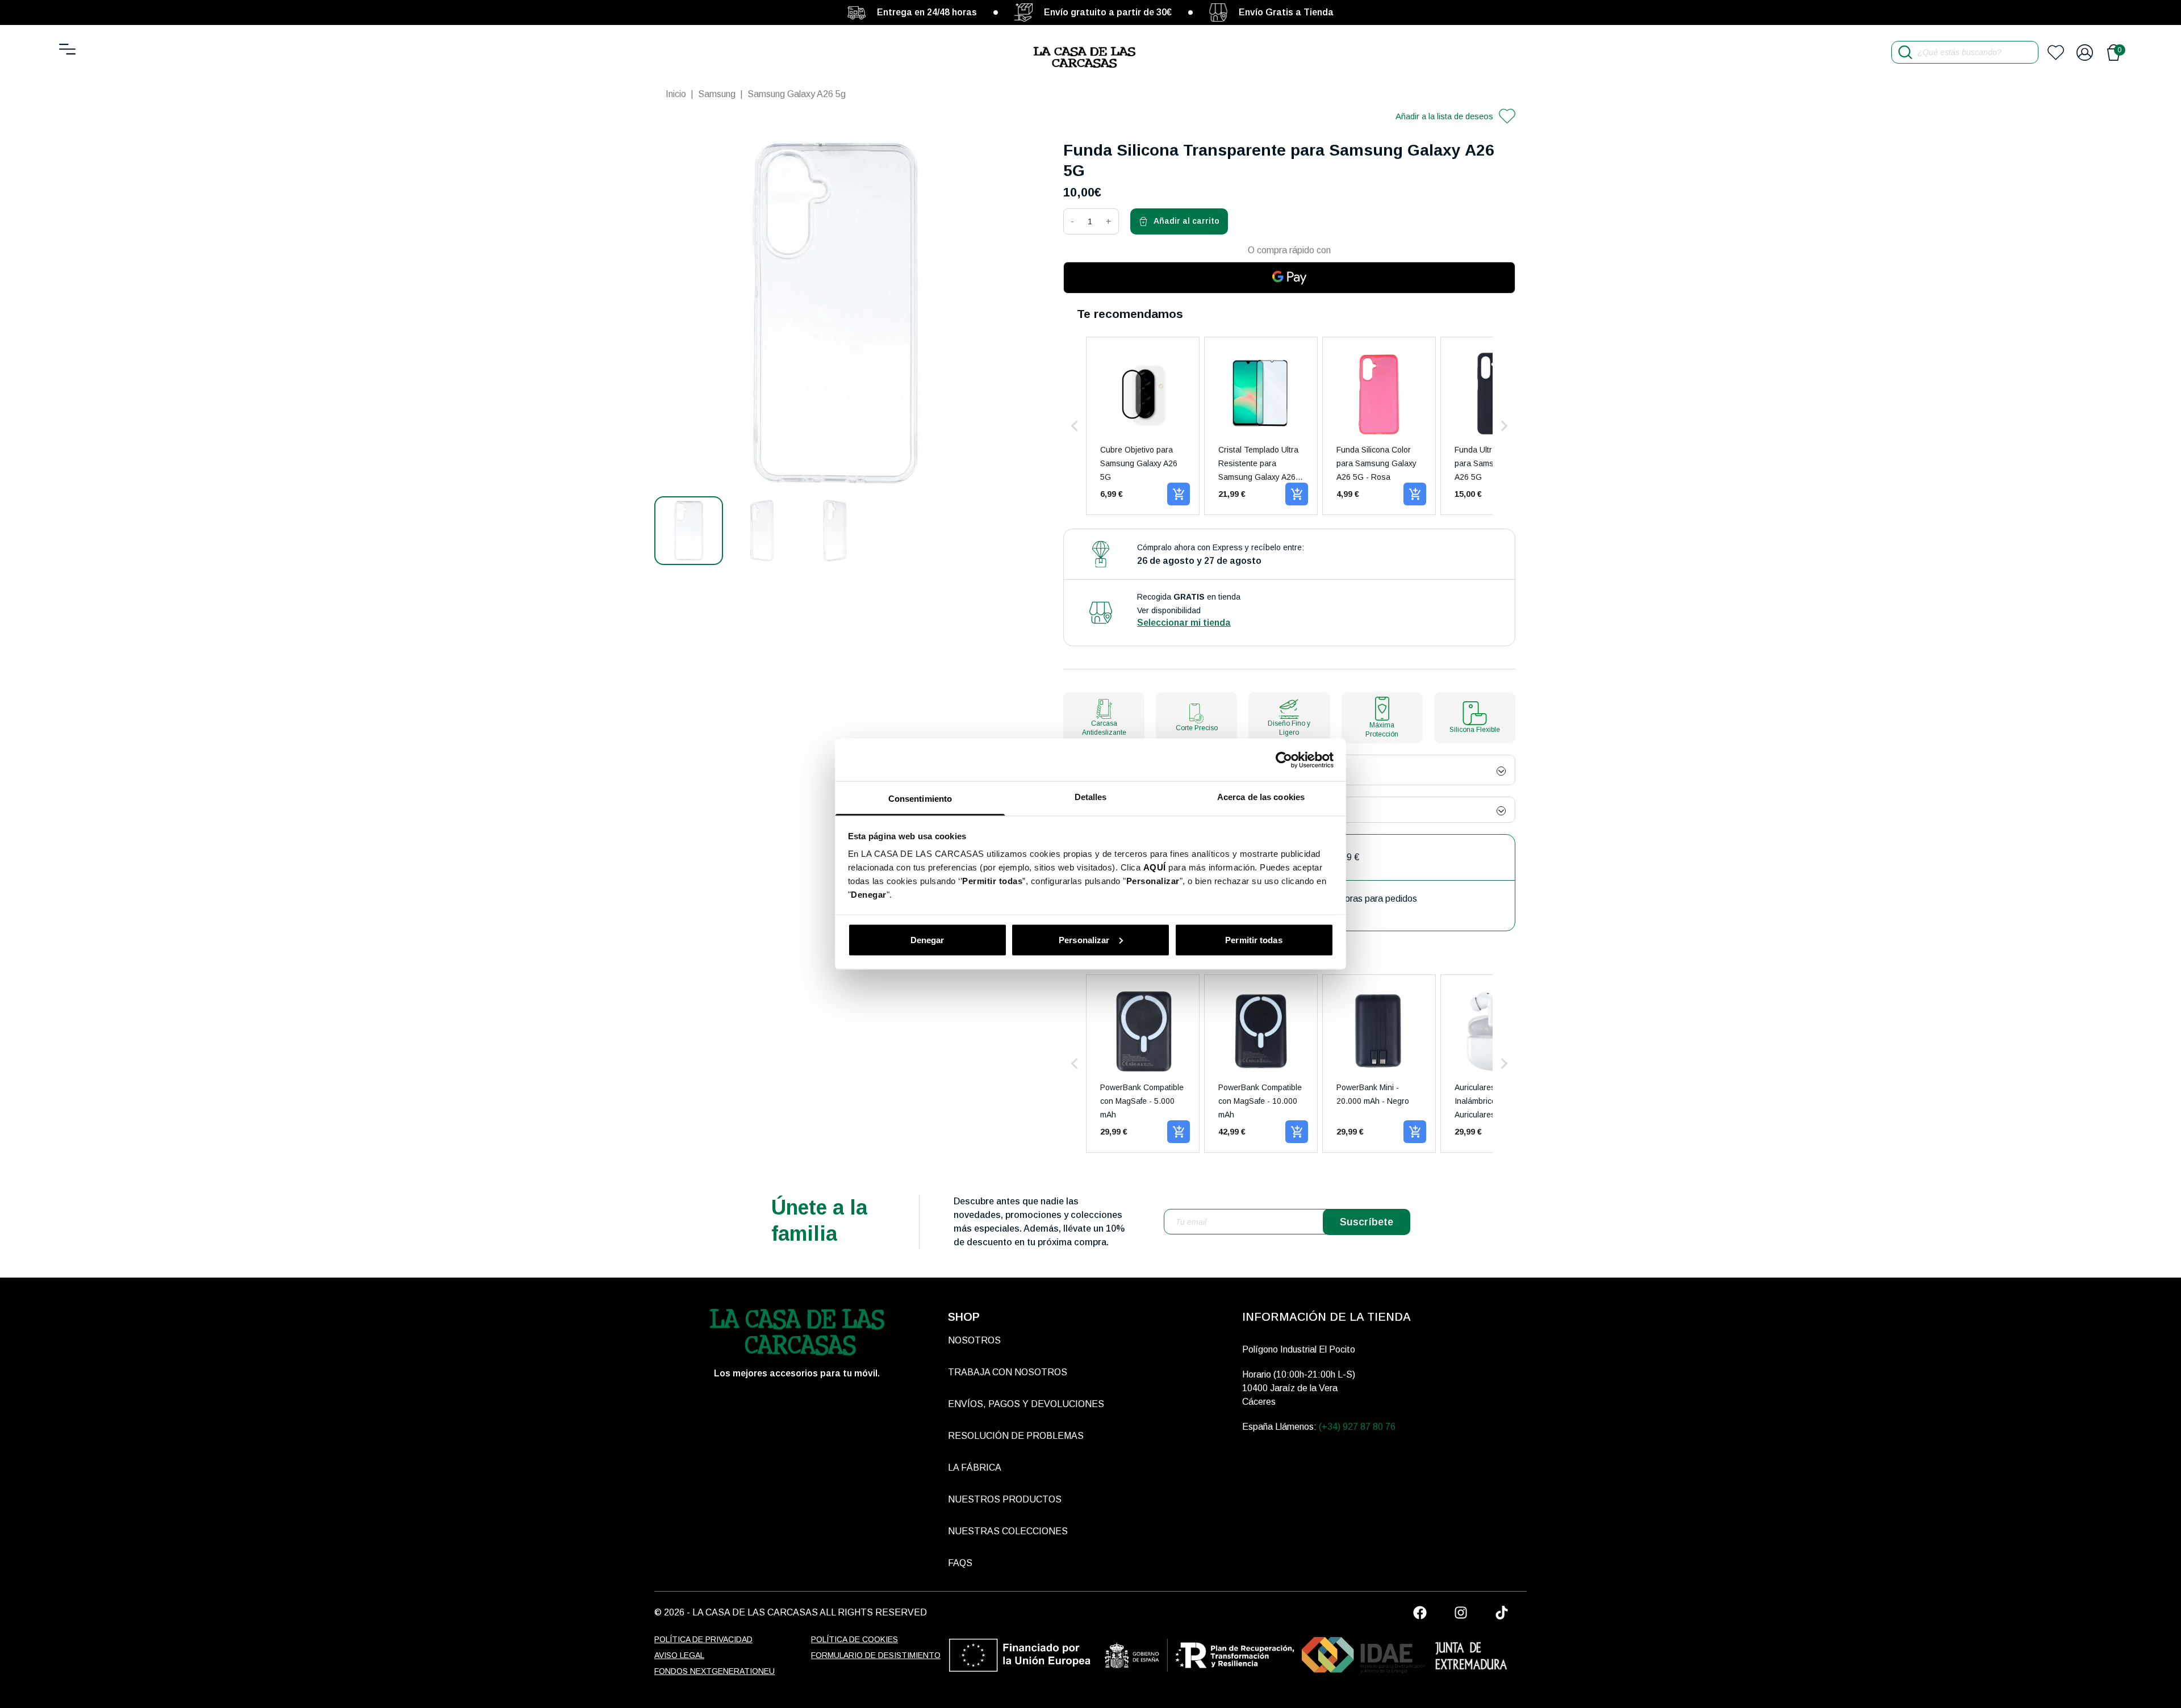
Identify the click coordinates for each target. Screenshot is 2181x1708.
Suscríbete (1367, 1222)
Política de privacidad (703, 1639)
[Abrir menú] (67, 49)
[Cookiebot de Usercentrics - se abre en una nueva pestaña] (1284, 760)
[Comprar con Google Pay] (1289, 278)
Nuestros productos (1005, 1499)
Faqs (960, 1563)
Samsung (717, 94)
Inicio (676, 94)
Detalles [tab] (1091, 797)
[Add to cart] (1179, 494)
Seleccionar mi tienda (1184, 623)
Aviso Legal (679, 1655)
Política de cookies (855, 1639)
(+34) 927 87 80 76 (1357, 1427)
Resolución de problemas (1016, 1436)
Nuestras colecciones (1008, 1531)
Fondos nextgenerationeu (715, 1671)
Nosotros (974, 1340)
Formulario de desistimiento (876, 1655)
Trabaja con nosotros (1008, 1372)
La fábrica (975, 1468)
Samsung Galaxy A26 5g (797, 94)
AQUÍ (1155, 867)
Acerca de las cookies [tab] (1261, 797)
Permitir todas (1254, 939)
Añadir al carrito (1186, 221)
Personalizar (1084, 939)
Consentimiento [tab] (920, 799)
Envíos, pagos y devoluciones (1026, 1404)
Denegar (927, 939)
